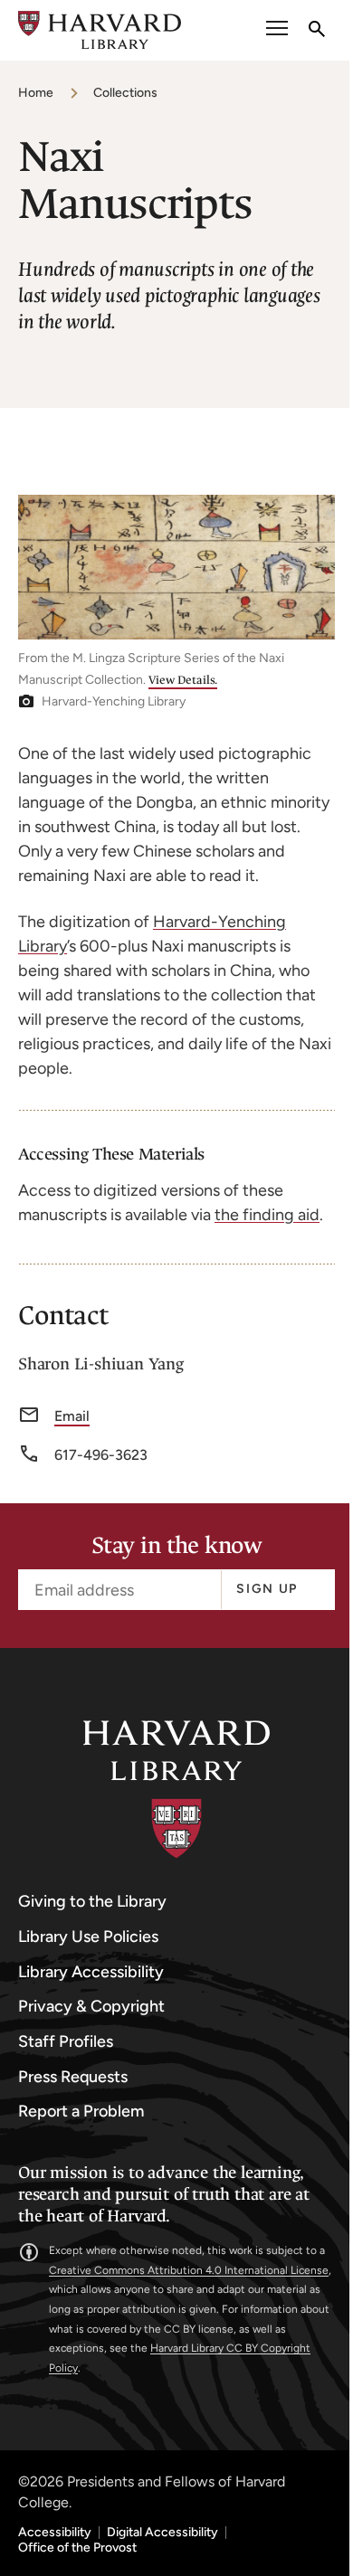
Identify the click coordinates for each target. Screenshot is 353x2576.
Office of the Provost (77, 2548)
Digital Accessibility (162, 2533)
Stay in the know (176, 1546)
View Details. (183, 680)
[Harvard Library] (176, 1790)
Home (36, 93)
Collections (125, 93)
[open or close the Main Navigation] (277, 30)
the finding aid (267, 1215)
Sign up (267, 1589)
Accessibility (55, 2533)
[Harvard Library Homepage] (100, 30)
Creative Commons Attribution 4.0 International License (189, 2270)
